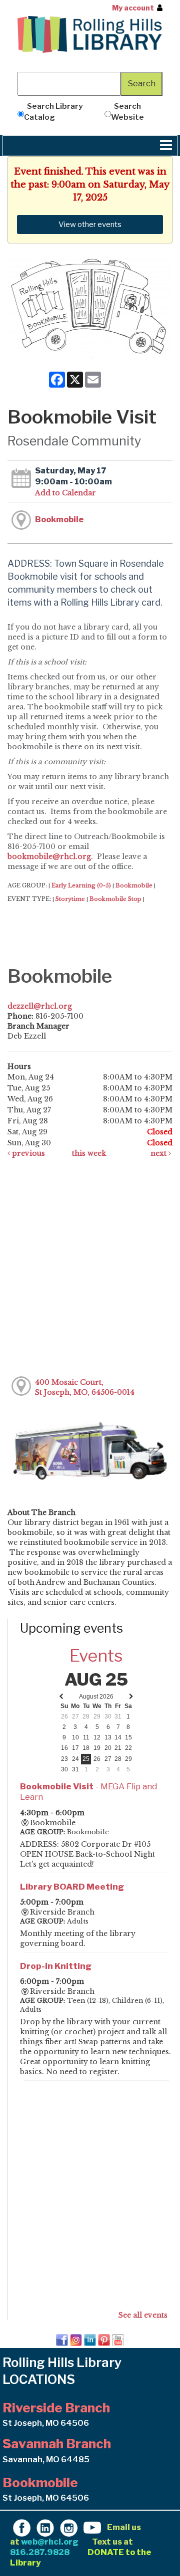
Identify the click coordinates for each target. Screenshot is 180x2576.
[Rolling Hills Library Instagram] (69, 2527)
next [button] (159, 1153)
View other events (90, 224)
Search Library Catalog (53, 111)
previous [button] (27, 1153)
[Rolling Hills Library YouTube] (92, 2527)
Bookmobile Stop (115, 899)
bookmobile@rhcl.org (49, 857)
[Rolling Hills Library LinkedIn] (45, 2527)
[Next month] (131, 1697)
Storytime (70, 899)
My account (133, 8)
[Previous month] (61, 1697)
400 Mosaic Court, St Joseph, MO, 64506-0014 (85, 1387)
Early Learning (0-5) (81, 885)
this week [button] (89, 1153)
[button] (166, 146)
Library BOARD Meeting (72, 1887)
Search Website (127, 111)
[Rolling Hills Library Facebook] (22, 2527)
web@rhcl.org (50, 2542)
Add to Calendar (65, 493)
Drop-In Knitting (56, 1966)
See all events (143, 2315)
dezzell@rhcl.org (40, 1006)
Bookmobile (59, 519)
